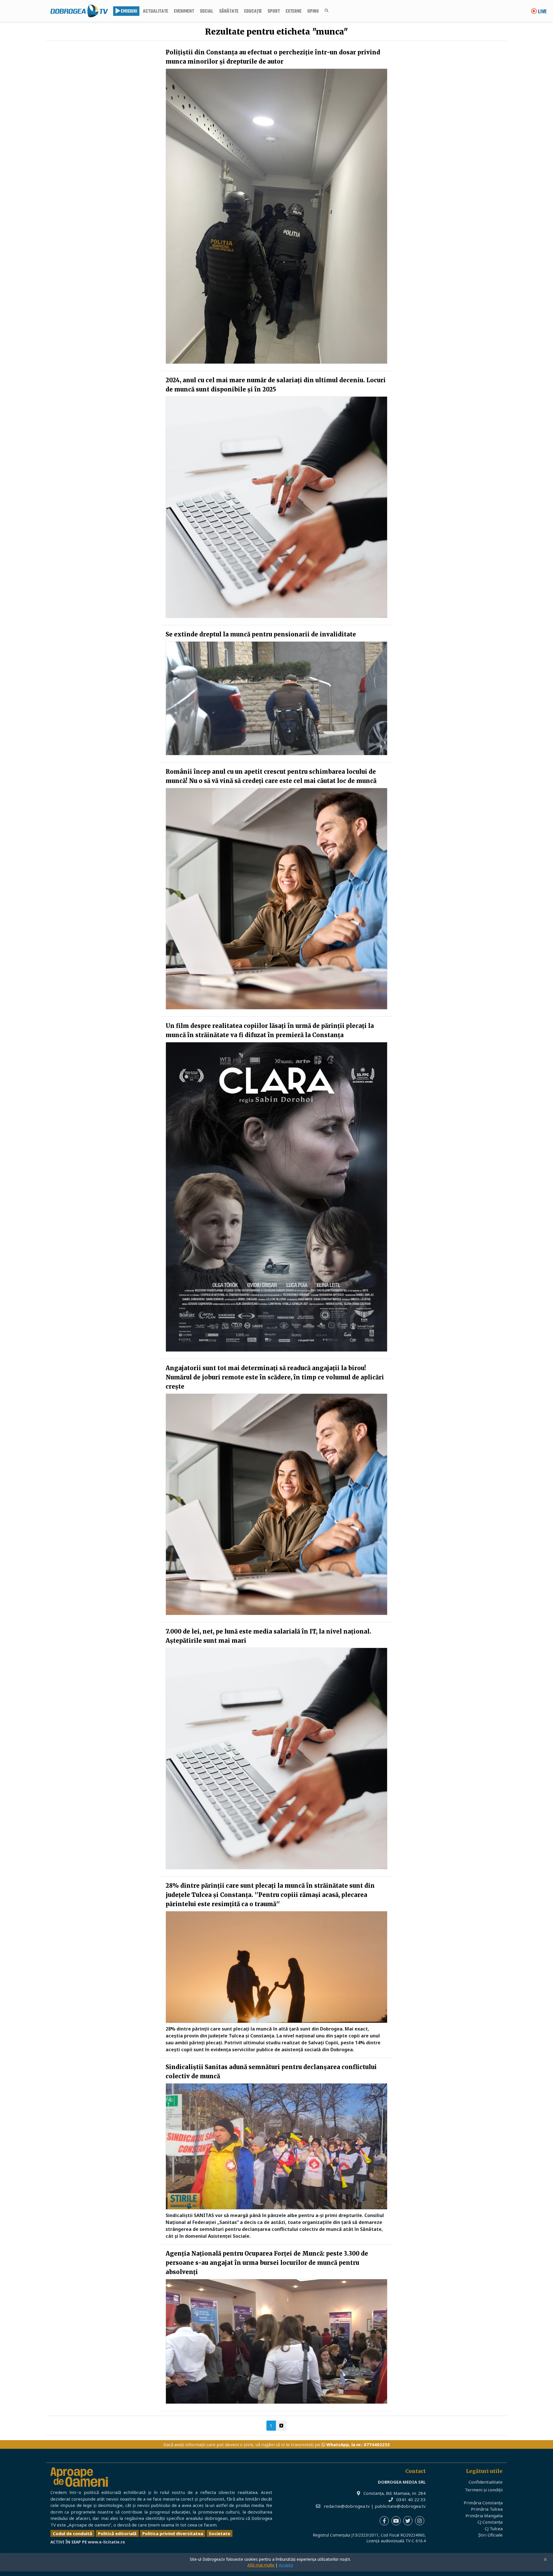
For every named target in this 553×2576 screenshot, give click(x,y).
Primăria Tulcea (487, 2509)
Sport (274, 12)
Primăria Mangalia (484, 2516)
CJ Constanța (490, 2522)
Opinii (313, 12)
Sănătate (229, 12)
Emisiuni (129, 12)
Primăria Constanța (483, 2503)
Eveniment (184, 12)
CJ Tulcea (494, 2529)
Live (542, 12)
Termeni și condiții (484, 2490)
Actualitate (156, 12)
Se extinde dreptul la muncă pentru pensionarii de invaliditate (261, 634)
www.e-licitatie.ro (106, 2542)
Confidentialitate (486, 2482)
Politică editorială (117, 2533)
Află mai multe (261, 2565)
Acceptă (286, 2565)
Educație (253, 12)
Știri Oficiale (490, 2535)
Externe (294, 12)
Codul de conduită (72, 2533)
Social (207, 12)
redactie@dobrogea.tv (347, 2506)
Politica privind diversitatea (173, 2533)
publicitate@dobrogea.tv (400, 2506)
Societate (219, 2533)
